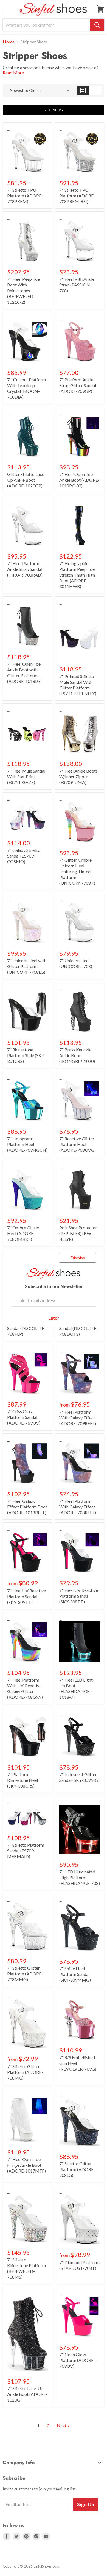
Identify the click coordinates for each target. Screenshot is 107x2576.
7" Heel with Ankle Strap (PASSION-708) (77, 285)
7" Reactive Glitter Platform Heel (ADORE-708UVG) (78, 1144)
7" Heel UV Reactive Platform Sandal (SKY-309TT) (26, 1596)
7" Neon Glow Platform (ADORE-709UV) (77, 2360)
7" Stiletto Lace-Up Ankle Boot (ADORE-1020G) (27, 2394)
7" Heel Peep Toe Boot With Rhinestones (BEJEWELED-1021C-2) (23, 290)
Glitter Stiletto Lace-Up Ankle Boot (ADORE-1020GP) (26, 480)
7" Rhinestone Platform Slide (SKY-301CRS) (26, 1055)
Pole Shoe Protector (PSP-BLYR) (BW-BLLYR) (78, 1233)
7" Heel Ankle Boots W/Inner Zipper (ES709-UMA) (78, 777)
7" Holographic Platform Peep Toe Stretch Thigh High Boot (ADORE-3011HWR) (77, 575)
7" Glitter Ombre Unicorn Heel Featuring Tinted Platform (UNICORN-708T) (77, 871)
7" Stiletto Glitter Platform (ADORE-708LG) (77, 2169)
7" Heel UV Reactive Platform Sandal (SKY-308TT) (79, 1596)
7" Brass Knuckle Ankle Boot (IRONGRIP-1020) (77, 1055)
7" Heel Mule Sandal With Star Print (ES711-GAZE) (26, 777)
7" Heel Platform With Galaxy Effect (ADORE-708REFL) (78, 1507)
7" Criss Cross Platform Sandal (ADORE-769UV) (24, 1417)
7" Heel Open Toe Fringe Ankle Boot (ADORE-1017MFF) (26, 2165)
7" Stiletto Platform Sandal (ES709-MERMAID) (26, 1851)
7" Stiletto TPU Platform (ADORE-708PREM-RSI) (77, 196)
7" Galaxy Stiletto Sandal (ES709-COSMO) (24, 856)
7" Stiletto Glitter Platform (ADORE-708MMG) (25, 1974)
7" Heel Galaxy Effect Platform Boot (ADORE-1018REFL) (27, 1507)
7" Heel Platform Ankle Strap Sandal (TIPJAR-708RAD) (25, 569)
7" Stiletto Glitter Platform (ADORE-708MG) (25, 2072)
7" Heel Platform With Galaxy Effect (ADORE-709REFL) (78, 1418)
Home (9, 42)
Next (62, 2426)
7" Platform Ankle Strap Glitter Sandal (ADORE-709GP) (78, 385)
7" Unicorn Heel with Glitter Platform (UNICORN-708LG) (27, 966)
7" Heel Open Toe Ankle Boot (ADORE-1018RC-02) (79, 480)
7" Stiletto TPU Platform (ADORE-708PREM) (25, 196)
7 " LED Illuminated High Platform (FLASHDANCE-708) (80, 1877)
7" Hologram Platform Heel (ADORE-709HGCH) (27, 1144)
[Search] (97, 25)
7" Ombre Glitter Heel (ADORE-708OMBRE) (23, 1233)
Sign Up (86, 2504)
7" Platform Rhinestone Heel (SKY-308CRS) (22, 1780)
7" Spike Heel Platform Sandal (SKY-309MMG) (75, 1974)
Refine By (54, 110)
